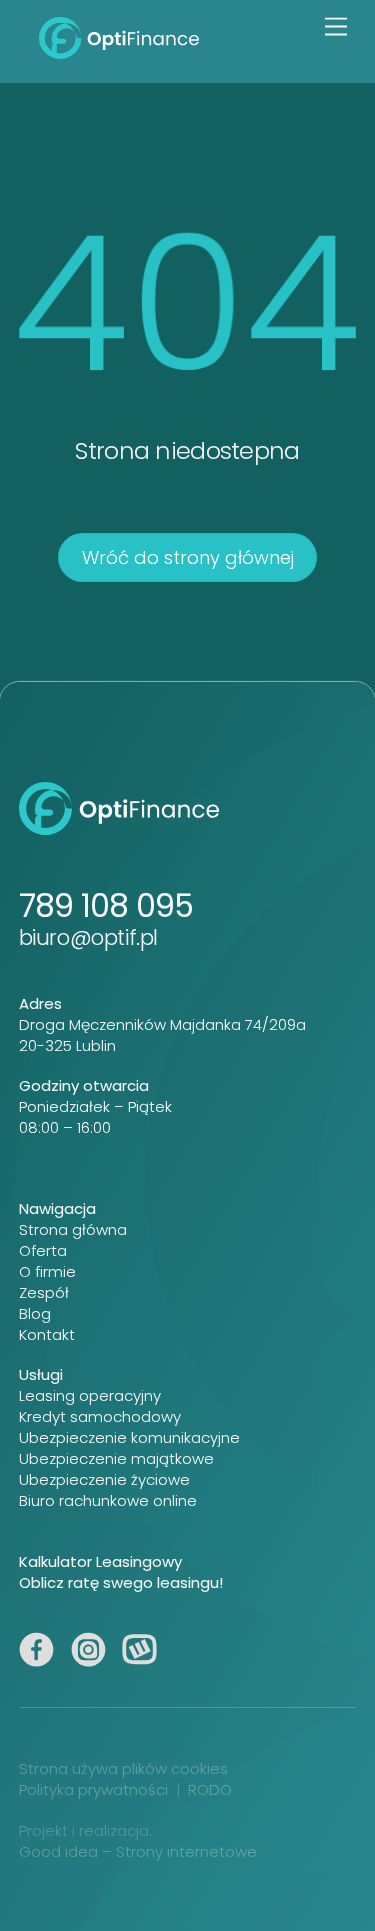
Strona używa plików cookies (123, 1768)
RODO (210, 1789)
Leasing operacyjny (90, 1395)
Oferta (43, 1250)
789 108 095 (106, 905)
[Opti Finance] (119, 50)
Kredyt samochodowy (100, 1416)
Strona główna (73, 1229)
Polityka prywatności (93, 1789)
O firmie (47, 1271)
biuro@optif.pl (88, 937)
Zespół (44, 1292)
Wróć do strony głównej (188, 557)
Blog (35, 1313)
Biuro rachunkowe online (108, 1500)
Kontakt (47, 1334)
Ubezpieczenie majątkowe (116, 1458)
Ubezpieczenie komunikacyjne (129, 1437)
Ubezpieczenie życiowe (104, 1479)
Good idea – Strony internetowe (138, 1851)
